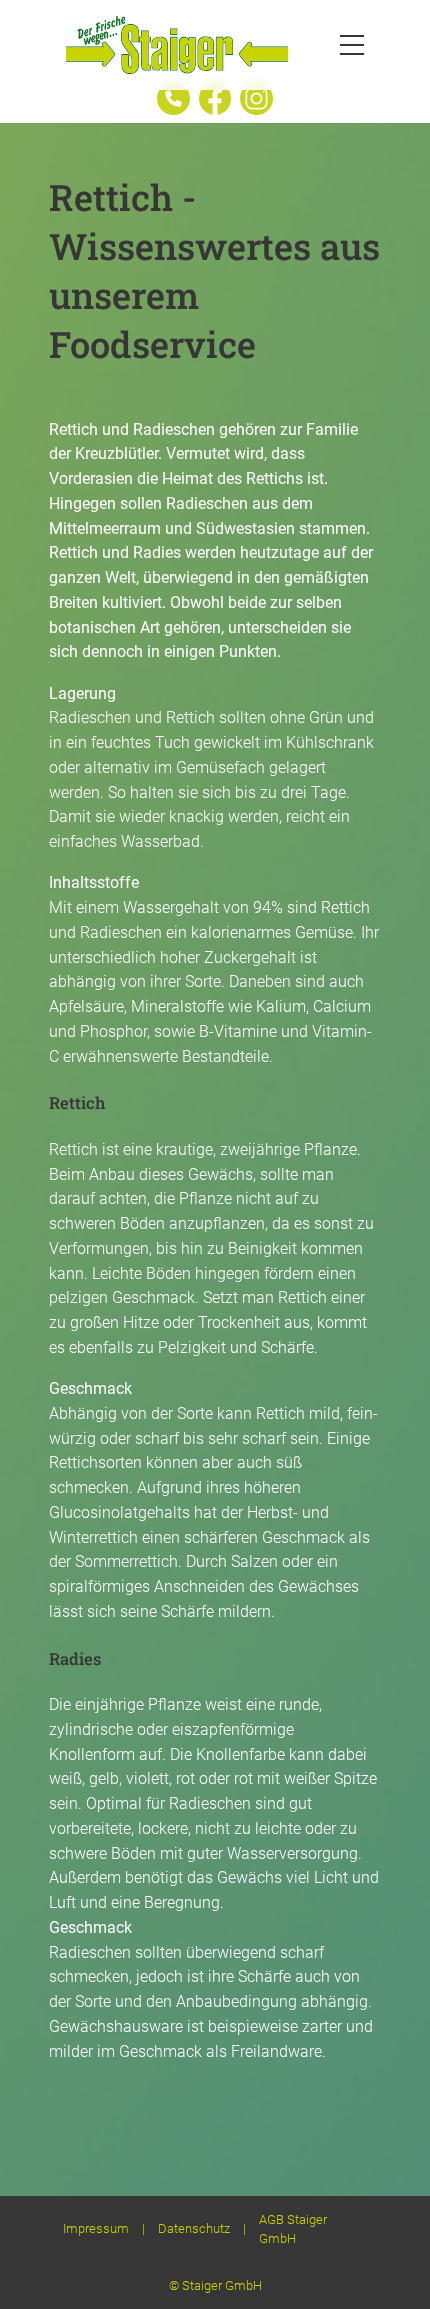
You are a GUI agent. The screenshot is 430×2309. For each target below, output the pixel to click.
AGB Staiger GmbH (293, 2229)
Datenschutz (194, 2228)
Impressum (96, 2228)
